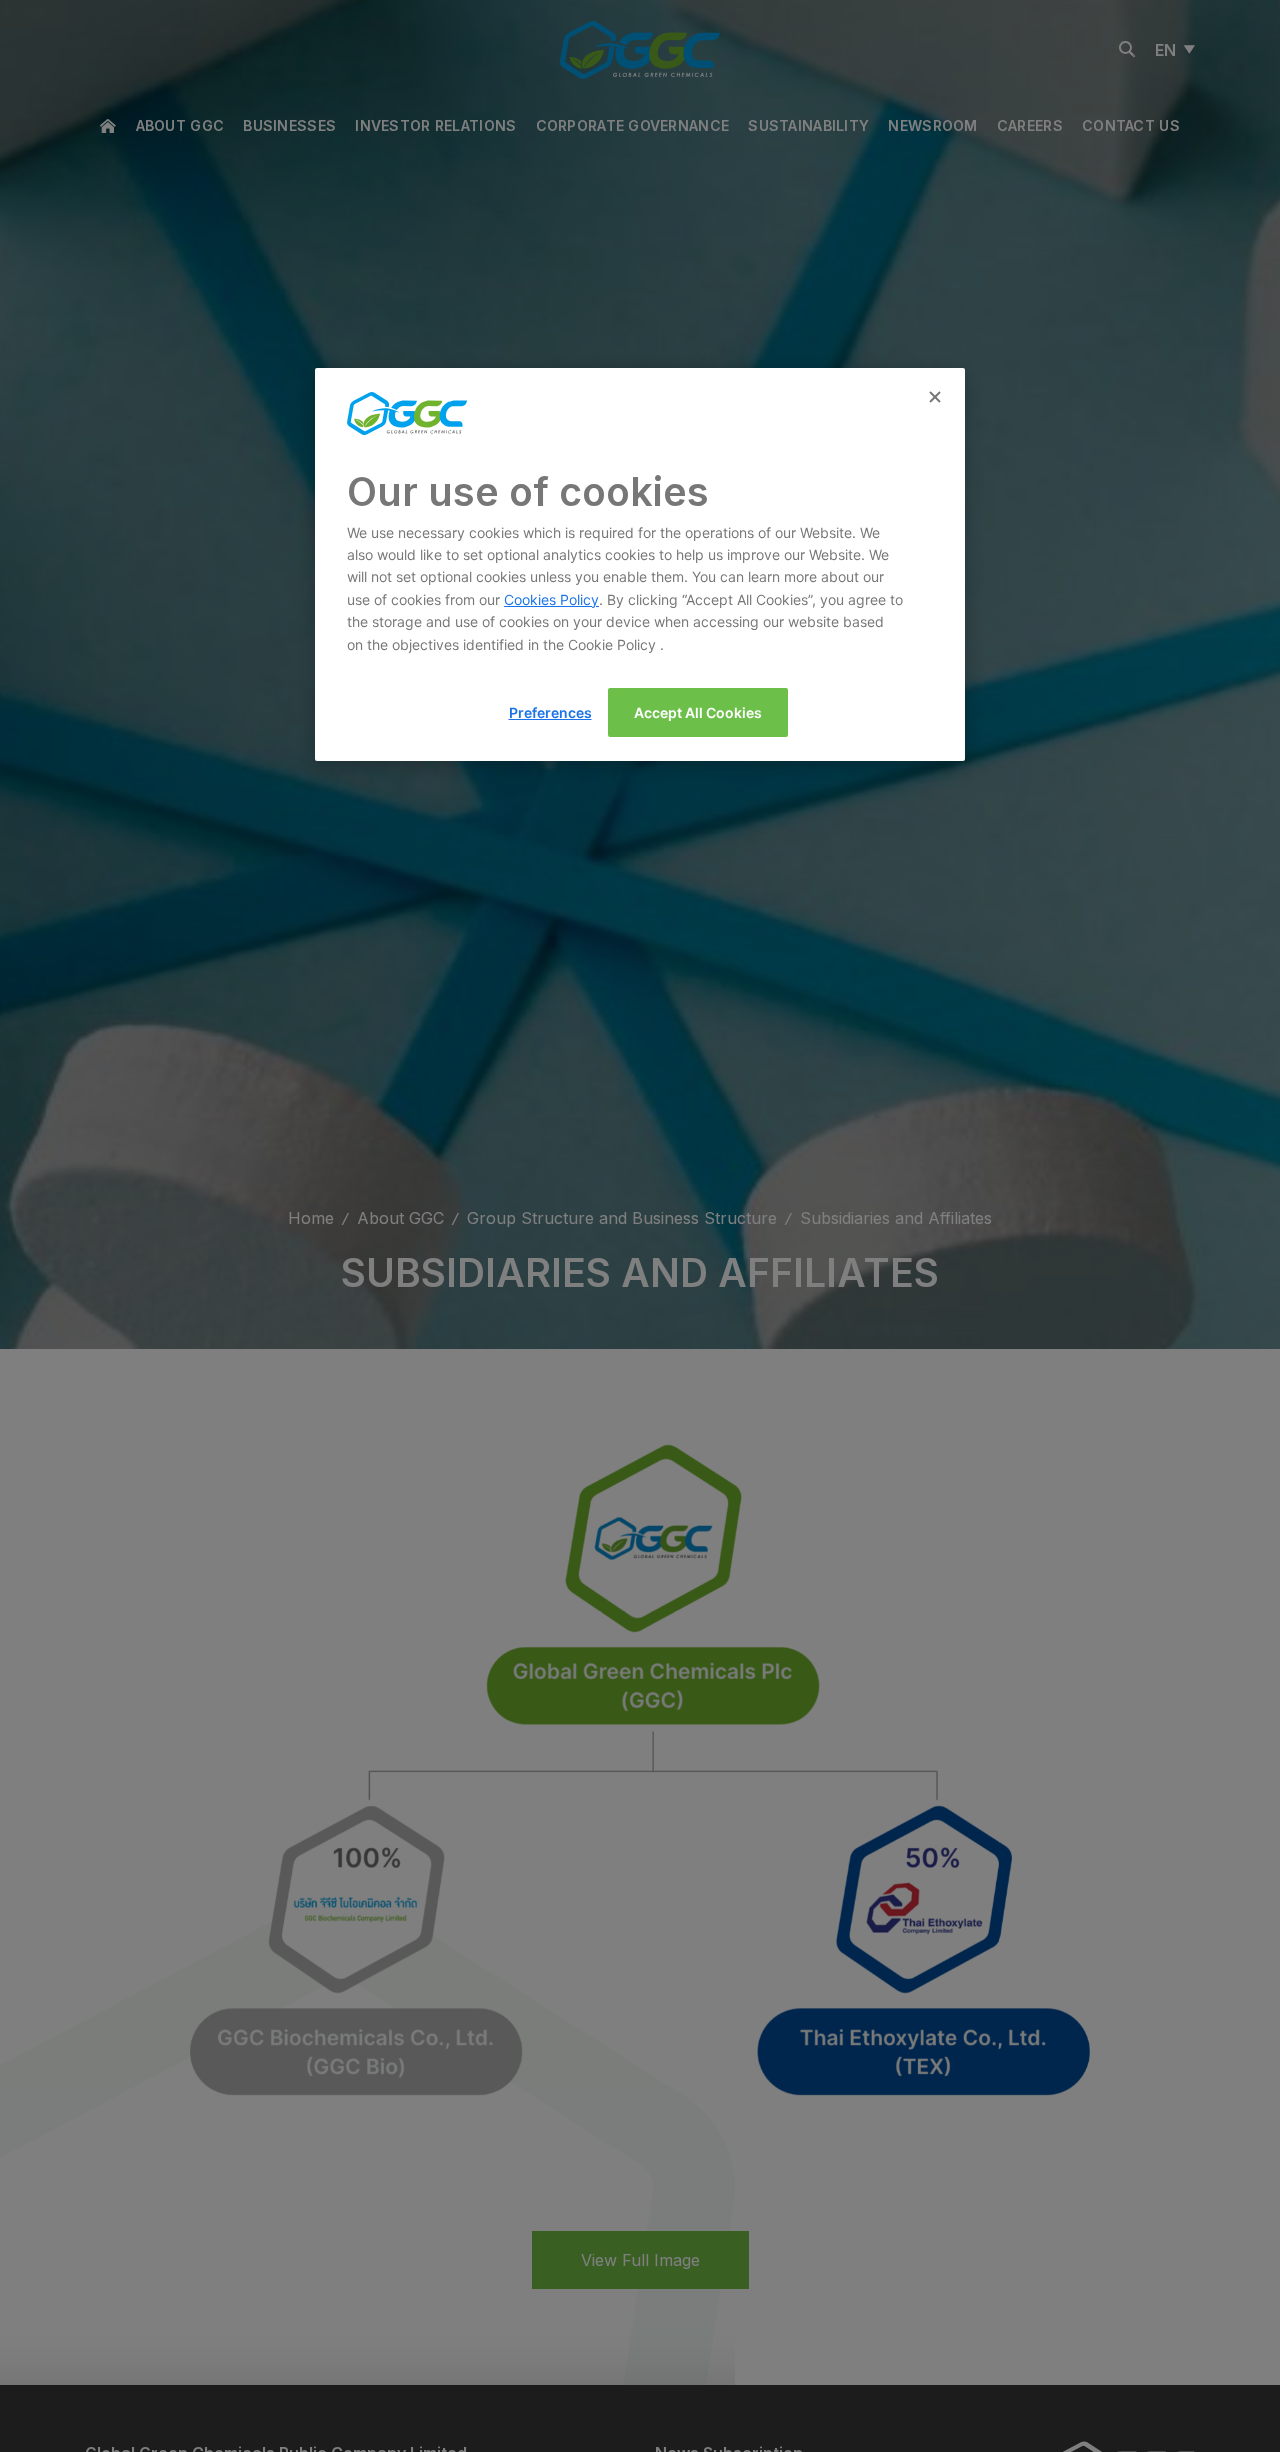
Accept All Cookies (698, 712)
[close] (937, 398)
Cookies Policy (551, 599)
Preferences (550, 712)
